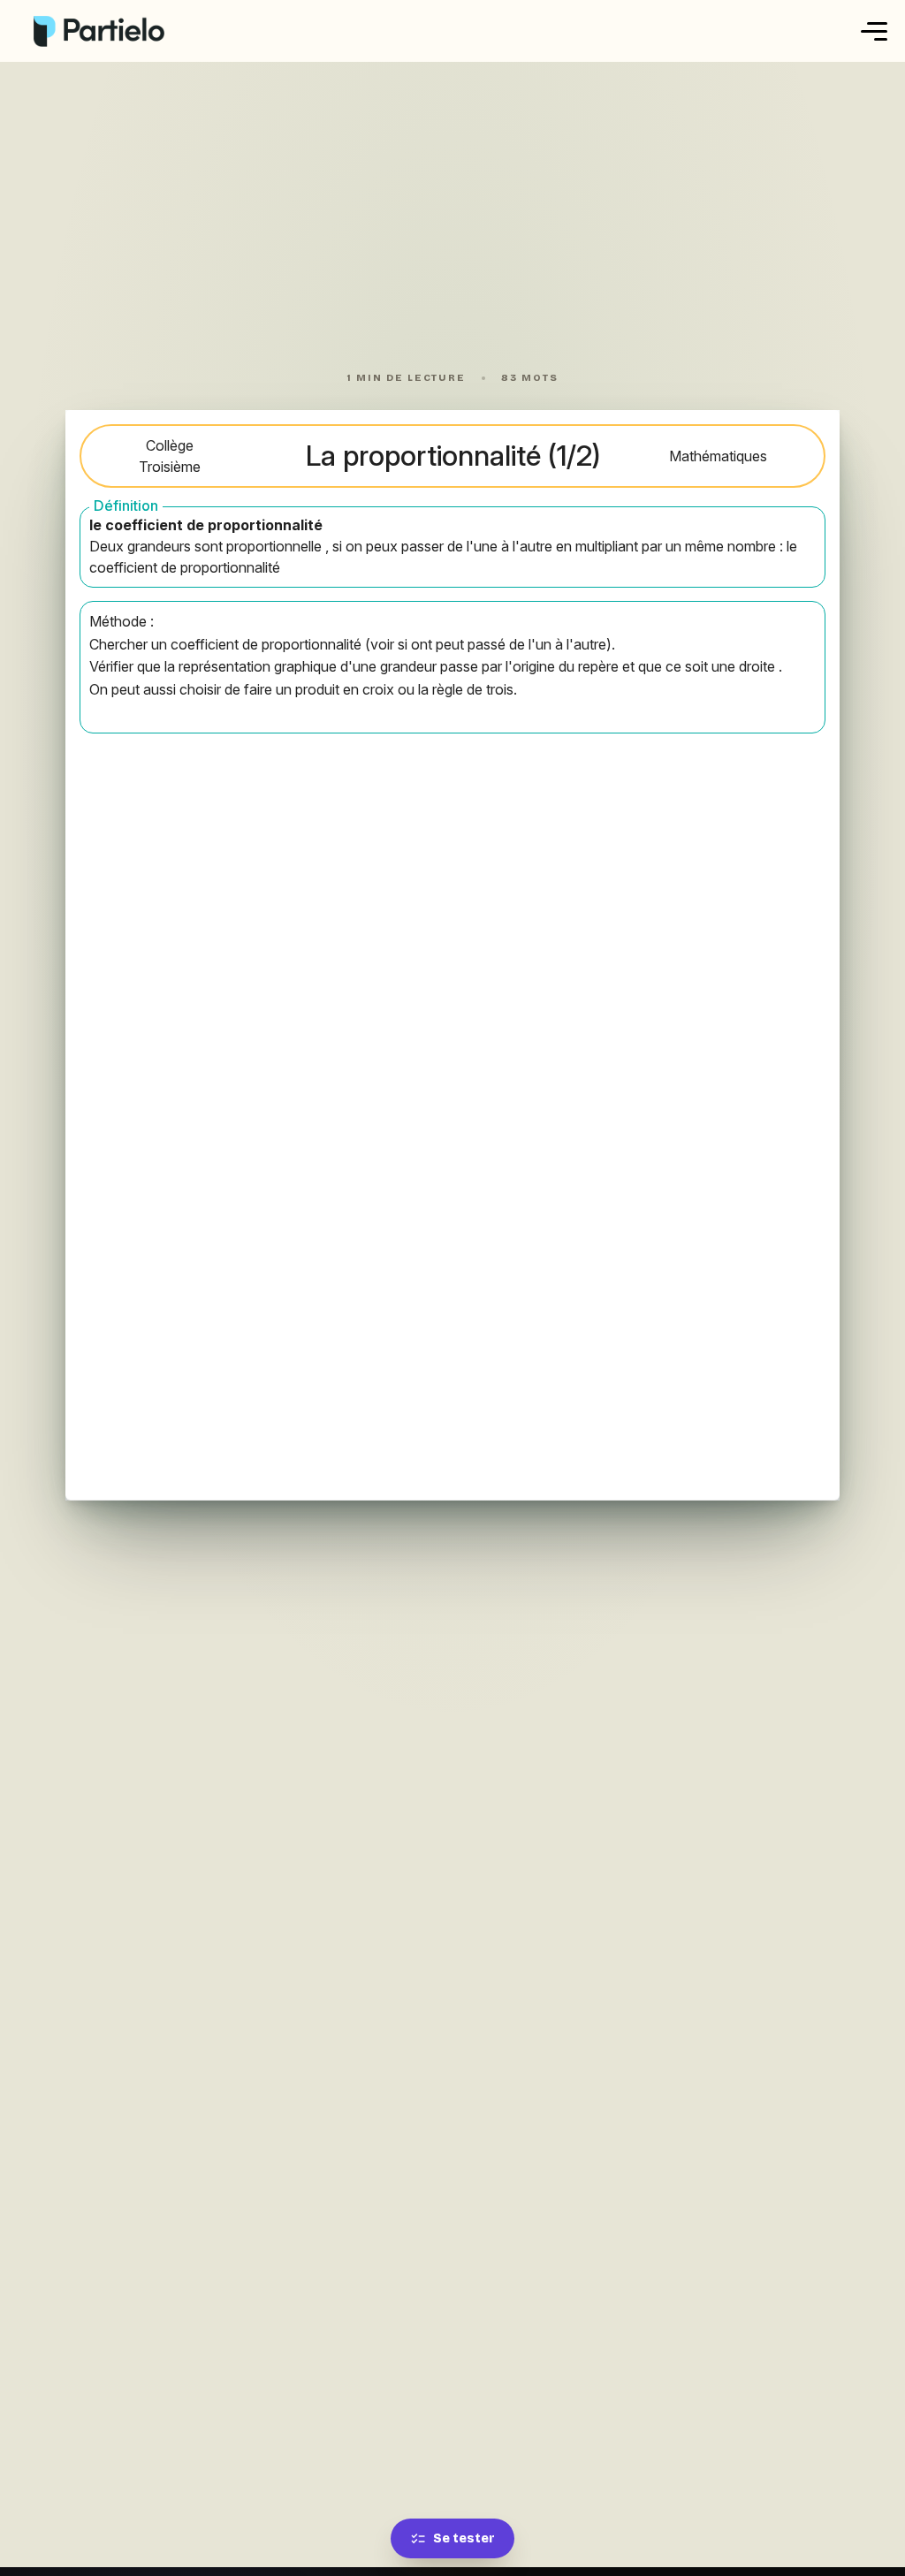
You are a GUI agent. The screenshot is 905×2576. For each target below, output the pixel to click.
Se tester (464, 2538)
